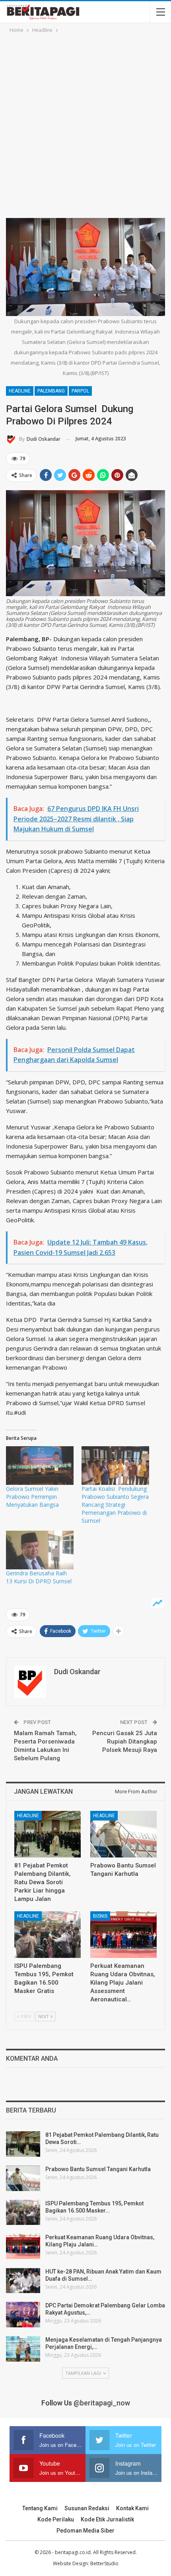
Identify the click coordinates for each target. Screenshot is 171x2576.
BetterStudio (104, 2563)
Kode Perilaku (56, 2519)
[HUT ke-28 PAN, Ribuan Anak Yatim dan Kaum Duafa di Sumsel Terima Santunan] (23, 2281)
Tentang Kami (40, 2508)
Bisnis (100, 1916)
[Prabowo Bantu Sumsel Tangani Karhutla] (123, 1834)
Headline (20, 391)
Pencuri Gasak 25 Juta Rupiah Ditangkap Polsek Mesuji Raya (125, 1742)
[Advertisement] (85, 124)
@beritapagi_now (102, 2403)
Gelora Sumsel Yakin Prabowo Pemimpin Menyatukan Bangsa (32, 1497)
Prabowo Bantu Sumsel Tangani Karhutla (98, 2169)
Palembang (51, 391)
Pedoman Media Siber (85, 2531)
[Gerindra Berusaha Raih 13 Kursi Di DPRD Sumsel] (40, 1550)
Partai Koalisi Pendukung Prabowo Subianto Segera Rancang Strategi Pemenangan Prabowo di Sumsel (115, 1505)
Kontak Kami (132, 2508)
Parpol (80, 391)
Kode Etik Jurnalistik (107, 2519)
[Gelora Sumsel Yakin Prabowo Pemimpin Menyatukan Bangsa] (40, 1466)
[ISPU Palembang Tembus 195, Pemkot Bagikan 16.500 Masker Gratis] (48, 1935)
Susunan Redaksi (87, 2508)
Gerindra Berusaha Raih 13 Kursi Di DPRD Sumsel (39, 1577)
